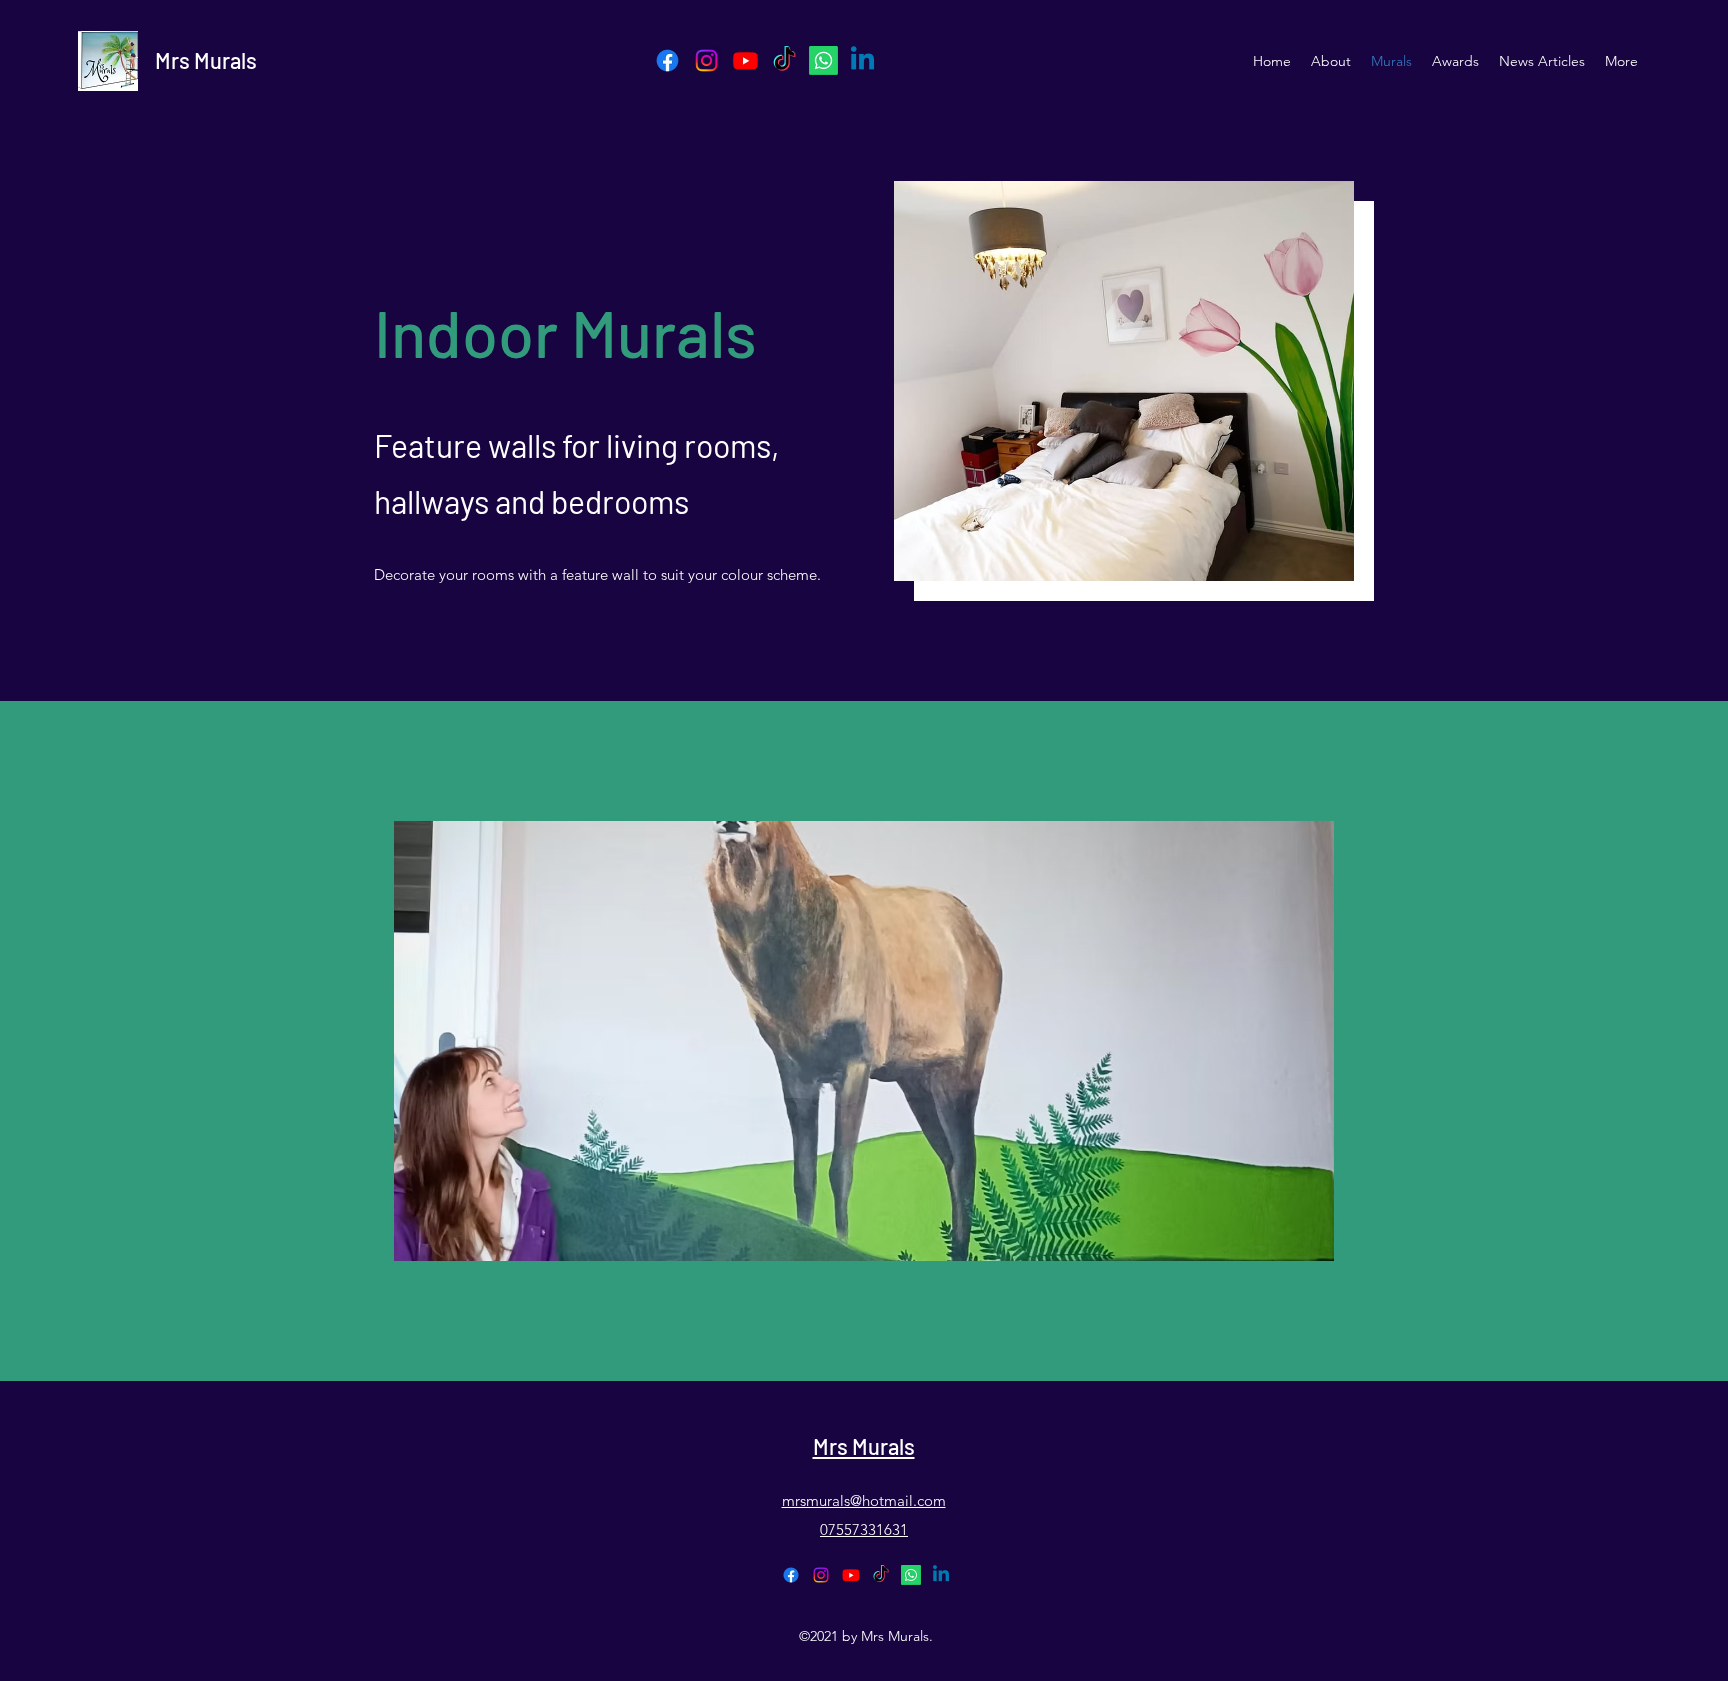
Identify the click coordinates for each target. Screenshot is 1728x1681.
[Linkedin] (862, 60)
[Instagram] (706, 60)
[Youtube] (745, 60)
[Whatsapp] (823, 60)
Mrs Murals (206, 60)
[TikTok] (784, 60)
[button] (864, 1041)
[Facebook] (667, 60)
